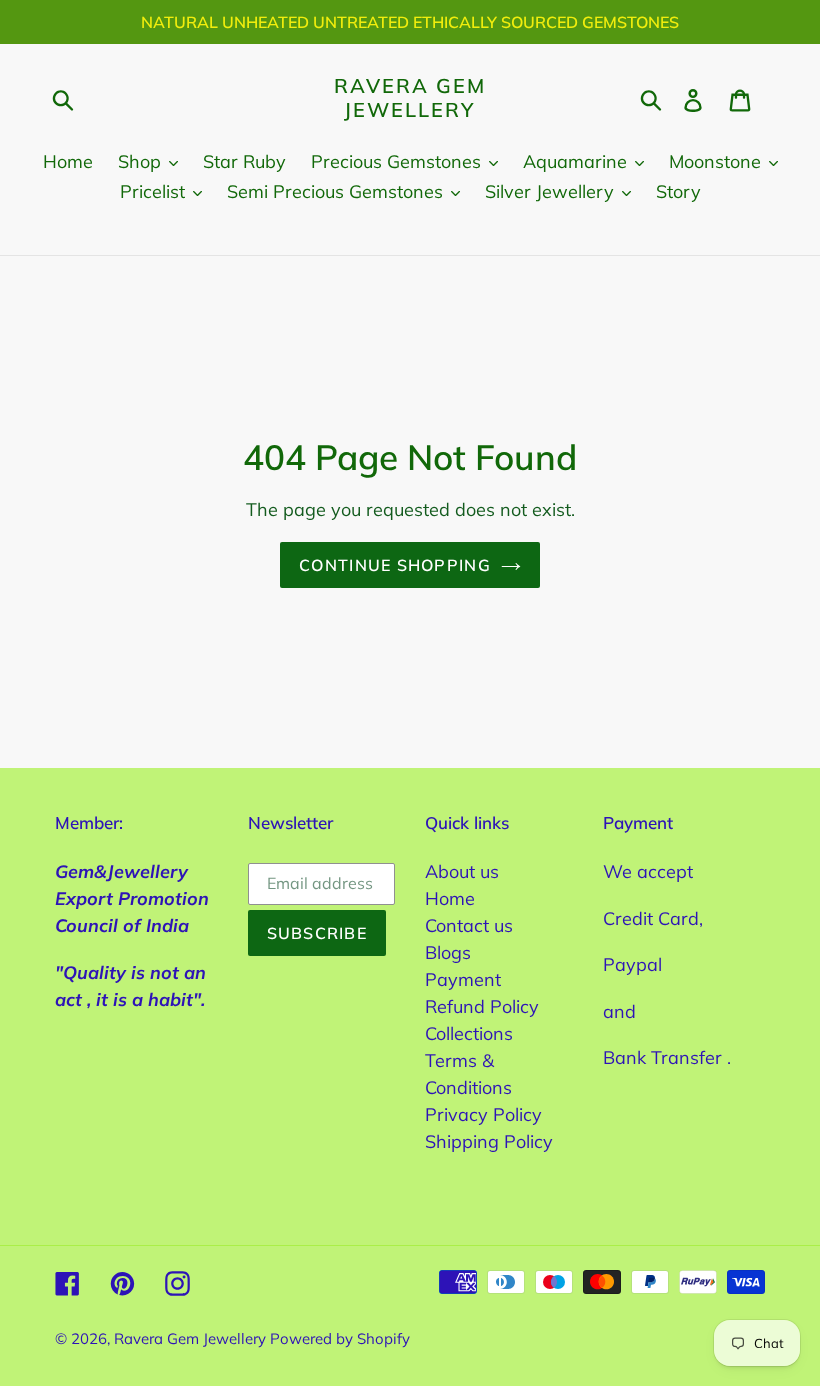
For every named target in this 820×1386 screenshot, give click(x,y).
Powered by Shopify (340, 1338)
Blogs (448, 952)
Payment (463, 979)
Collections (469, 1033)
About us (462, 871)
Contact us (469, 925)
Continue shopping (395, 565)
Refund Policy (482, 1006)
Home (450, 898)
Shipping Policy (489, 1141)
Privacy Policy (483, 1114)
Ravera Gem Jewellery (410, 98)
